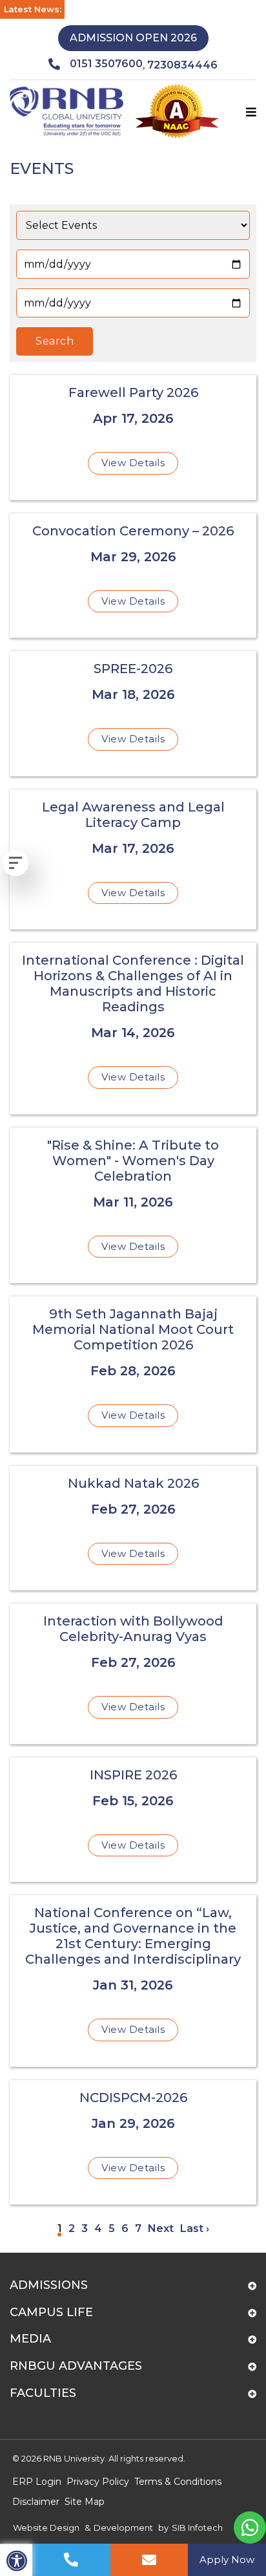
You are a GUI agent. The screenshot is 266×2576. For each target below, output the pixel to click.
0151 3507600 (106, 64)
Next (161, 2228)
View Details (133, 463)
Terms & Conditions (178, 2482)
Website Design (46, 2528)
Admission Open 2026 (133, 38)
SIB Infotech (197, 2528)
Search (55, 341)
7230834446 (182, 65)
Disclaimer (36, 2502)
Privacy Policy (98, 2482)
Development (123, 2528)
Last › (195, 2228)
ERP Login (37, 2482)
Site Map (85, 2502)
